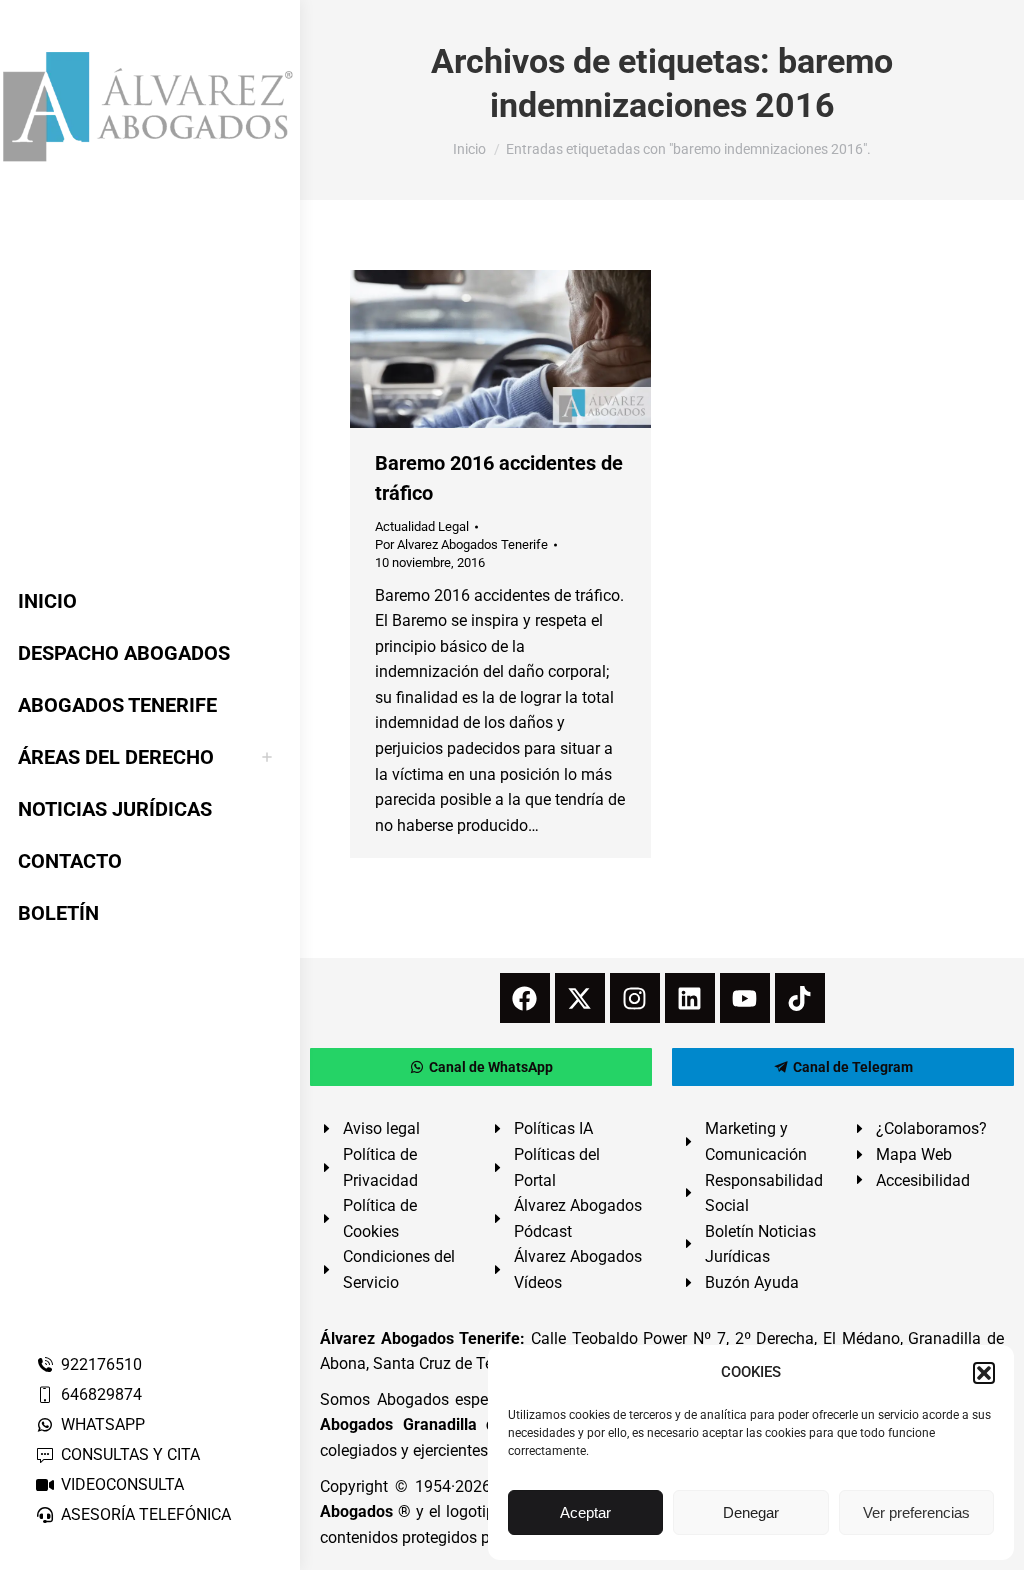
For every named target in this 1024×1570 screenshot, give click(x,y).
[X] (580, 998)
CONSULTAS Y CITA (130, 1454)
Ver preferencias (916, 1512)
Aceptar (585, 1512)
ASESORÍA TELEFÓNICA (146, 1514)
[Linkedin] (690, 998)
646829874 (101, 1394)
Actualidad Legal (422, 526)
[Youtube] (745, 998)
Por (461, 544)
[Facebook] (525, 998)
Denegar (751, 1512)
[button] (984, 1373)
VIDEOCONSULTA (122, 1484)
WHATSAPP (103, 1424)
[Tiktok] (800, 998)
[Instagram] (635, 998)
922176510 (101, 1364)
